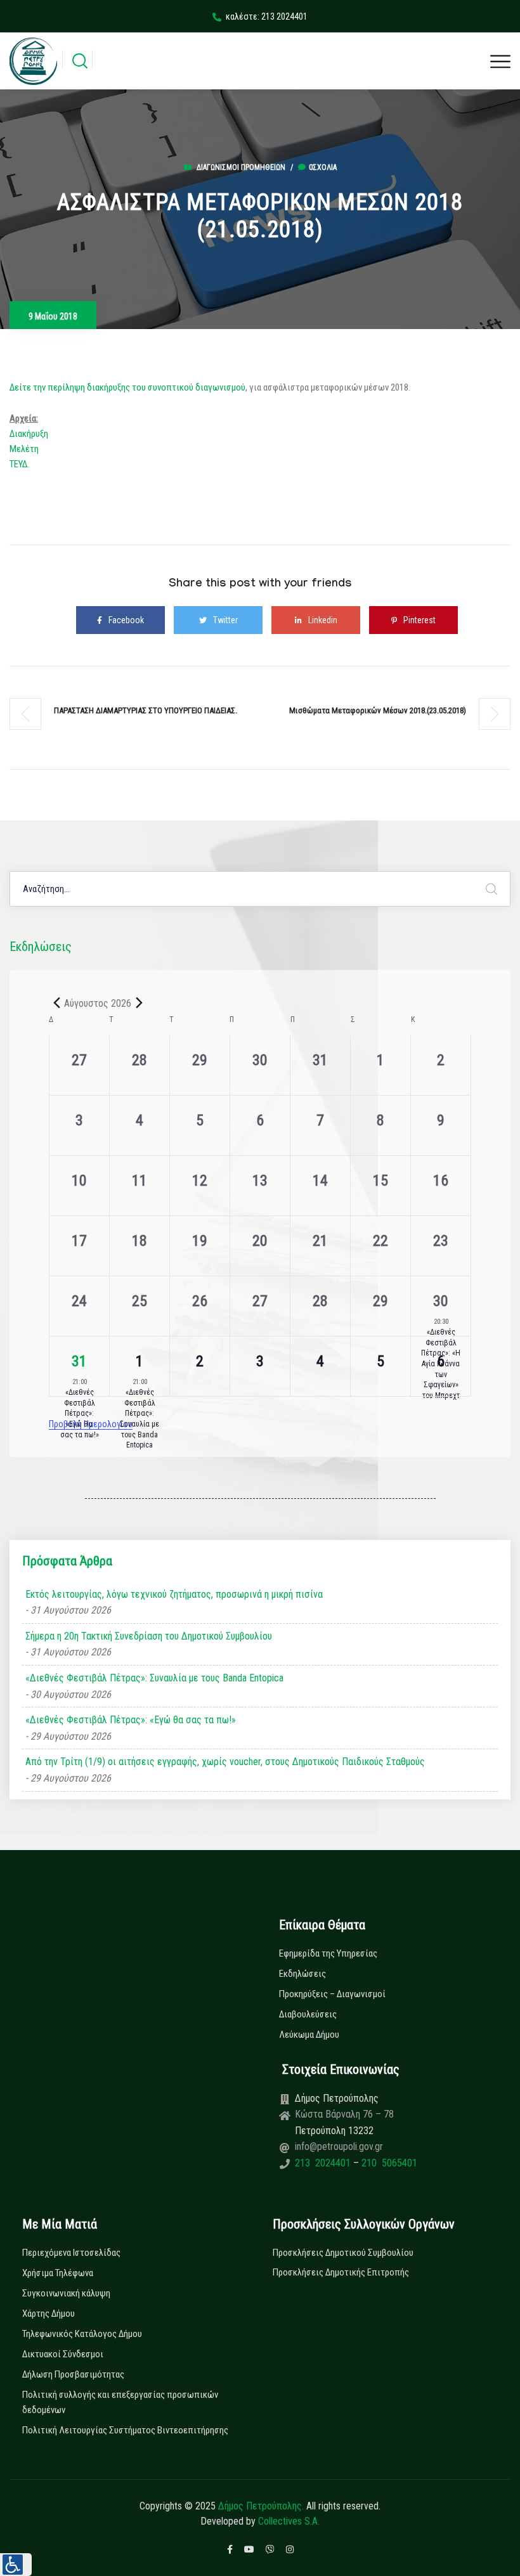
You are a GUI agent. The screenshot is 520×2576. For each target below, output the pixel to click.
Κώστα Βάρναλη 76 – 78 (344, 2114)
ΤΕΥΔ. (19, 464)
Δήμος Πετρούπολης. (261, 2506)
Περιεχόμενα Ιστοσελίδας (71, 2253)
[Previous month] (56, 1003)
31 (79, 1361)
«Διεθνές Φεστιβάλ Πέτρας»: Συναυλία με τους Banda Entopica (140, 1419)
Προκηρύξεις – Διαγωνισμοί (332, 1994)
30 (441, 1301)
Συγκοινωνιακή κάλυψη (66, 2293)
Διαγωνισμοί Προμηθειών (241, 167)
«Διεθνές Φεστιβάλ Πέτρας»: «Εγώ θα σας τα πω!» (80, 1413)
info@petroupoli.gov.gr (339, 2146)
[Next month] (139, 1003)
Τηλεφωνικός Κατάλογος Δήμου (82, 2334)
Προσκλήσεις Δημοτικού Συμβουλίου (343, 2253)
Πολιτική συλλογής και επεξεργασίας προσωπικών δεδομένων (120, 2402)
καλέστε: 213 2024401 (267, 16)
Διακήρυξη (29, 434)
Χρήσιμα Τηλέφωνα (58, 2273)
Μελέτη (24, 449)
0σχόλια (323, 167)
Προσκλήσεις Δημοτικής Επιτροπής (341, 2272)
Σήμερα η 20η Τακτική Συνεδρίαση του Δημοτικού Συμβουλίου (149, 1636)
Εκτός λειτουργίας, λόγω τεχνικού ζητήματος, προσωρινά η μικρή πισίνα (174, 1594)
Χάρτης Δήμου (49, 2314)
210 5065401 (388, 2163)
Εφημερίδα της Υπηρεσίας (328, 1953)
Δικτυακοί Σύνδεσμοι (63, 2354)
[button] (16, 2565)
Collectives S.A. (289, 2521)
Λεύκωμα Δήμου (309, 2035)
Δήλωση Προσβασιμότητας (73, 2374)
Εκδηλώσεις (302, 1974)
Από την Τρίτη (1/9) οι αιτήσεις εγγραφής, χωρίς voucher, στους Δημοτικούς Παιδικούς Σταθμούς (225, 1762)
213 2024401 (324, 2163)
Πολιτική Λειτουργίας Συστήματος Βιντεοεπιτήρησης (125, 2430)
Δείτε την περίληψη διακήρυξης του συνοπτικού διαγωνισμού (127, 387)
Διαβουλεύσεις (308, 2014)
